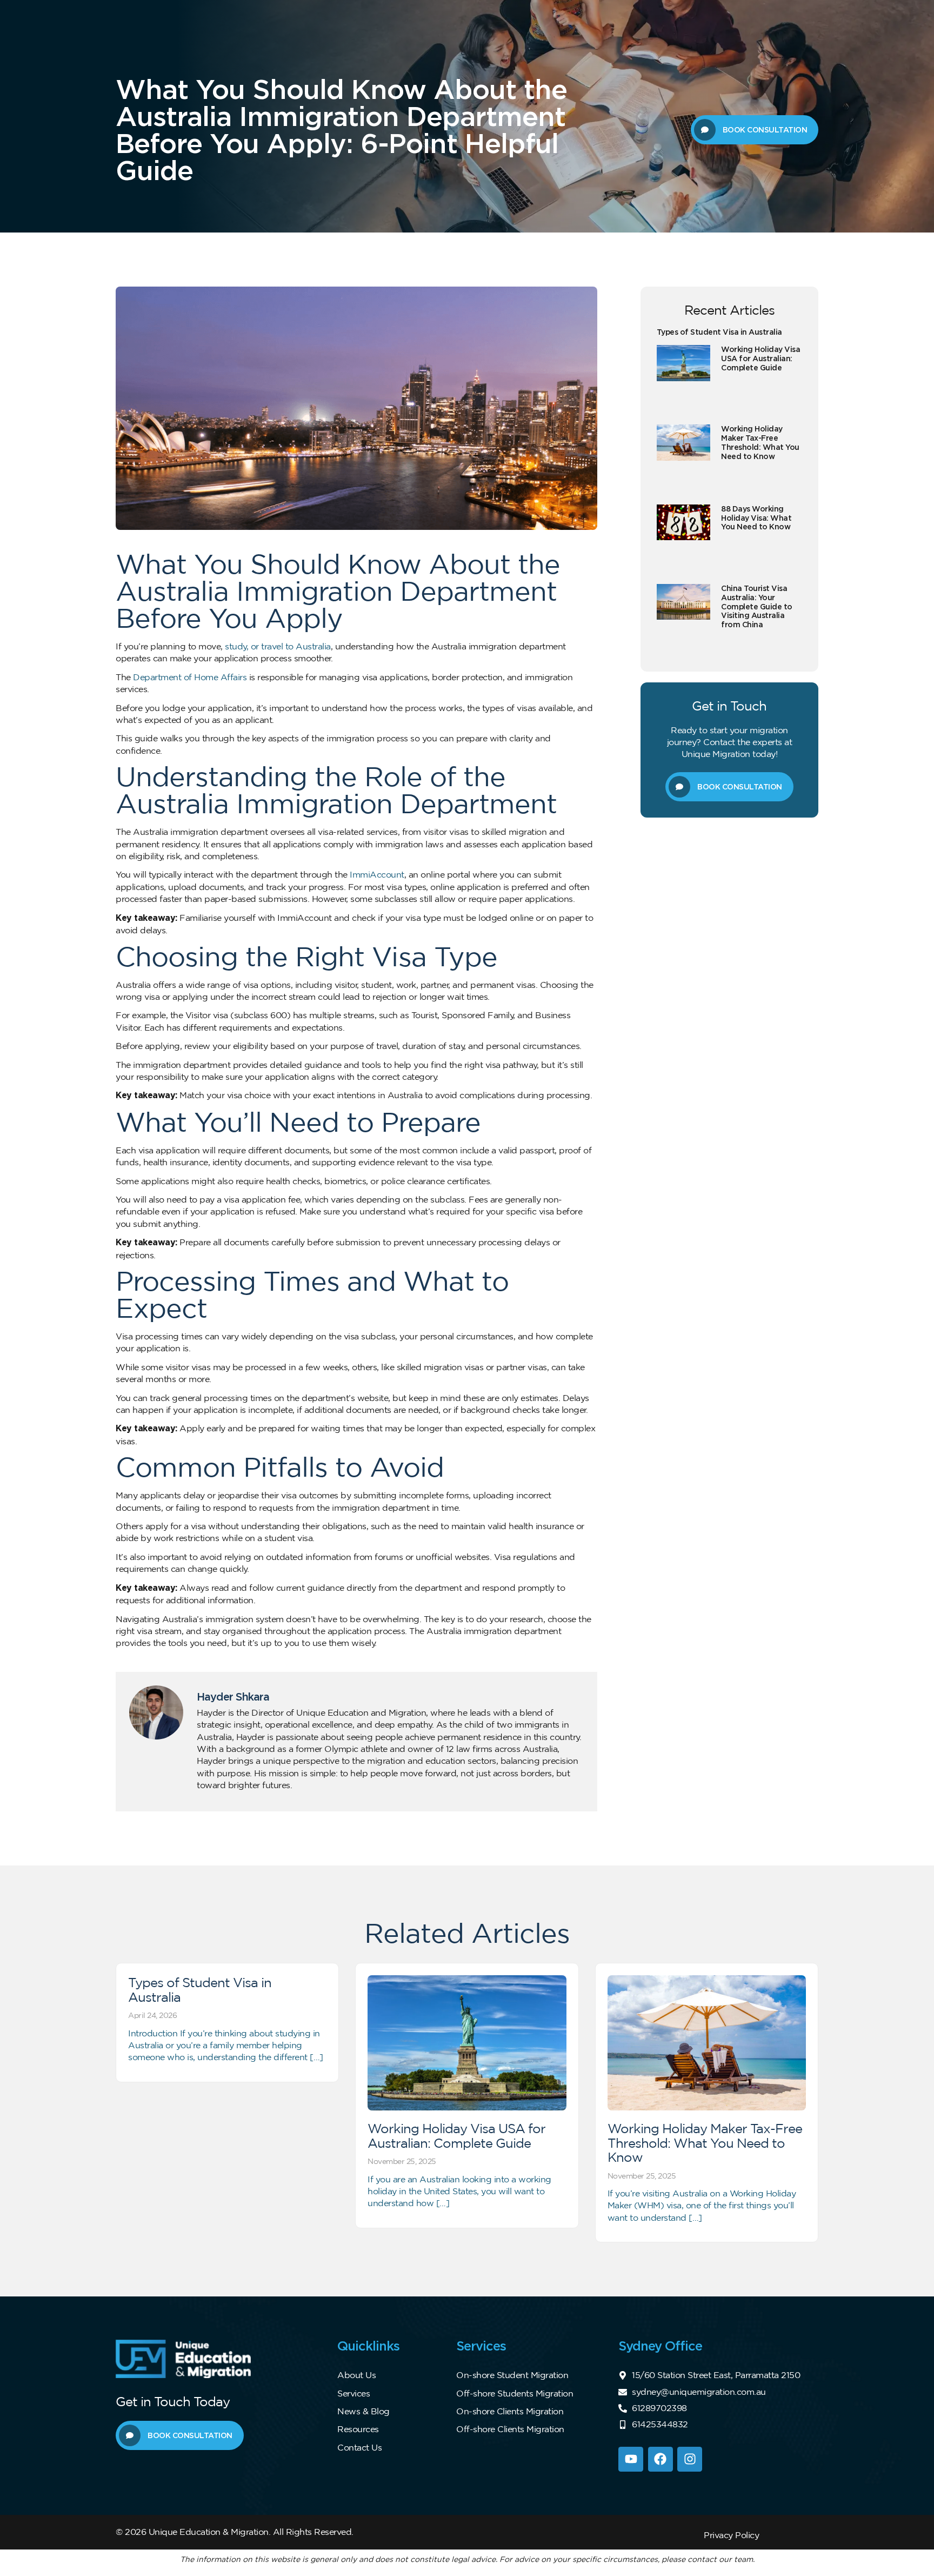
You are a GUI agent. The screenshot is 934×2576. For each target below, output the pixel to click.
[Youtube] (631, 2459)
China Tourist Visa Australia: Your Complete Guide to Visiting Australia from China (757, 606)
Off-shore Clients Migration (510, 2429)
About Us (356, 2375)
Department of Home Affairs (190, 677)
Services (353, 2393)
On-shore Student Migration (512, 2375)
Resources (358, 2429)
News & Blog (363, 2411)
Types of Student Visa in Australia (719, 332)
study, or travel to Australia (278, 646)
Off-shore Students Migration (515, 2393)
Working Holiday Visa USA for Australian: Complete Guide (760, 358)
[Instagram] (690, 2459)
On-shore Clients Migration (510, 2411)
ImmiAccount (377, 874)
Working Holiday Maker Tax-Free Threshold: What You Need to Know (760, 442)
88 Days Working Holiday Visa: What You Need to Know (756, 518)
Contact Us (359, 2447)
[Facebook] (661, 2459)
